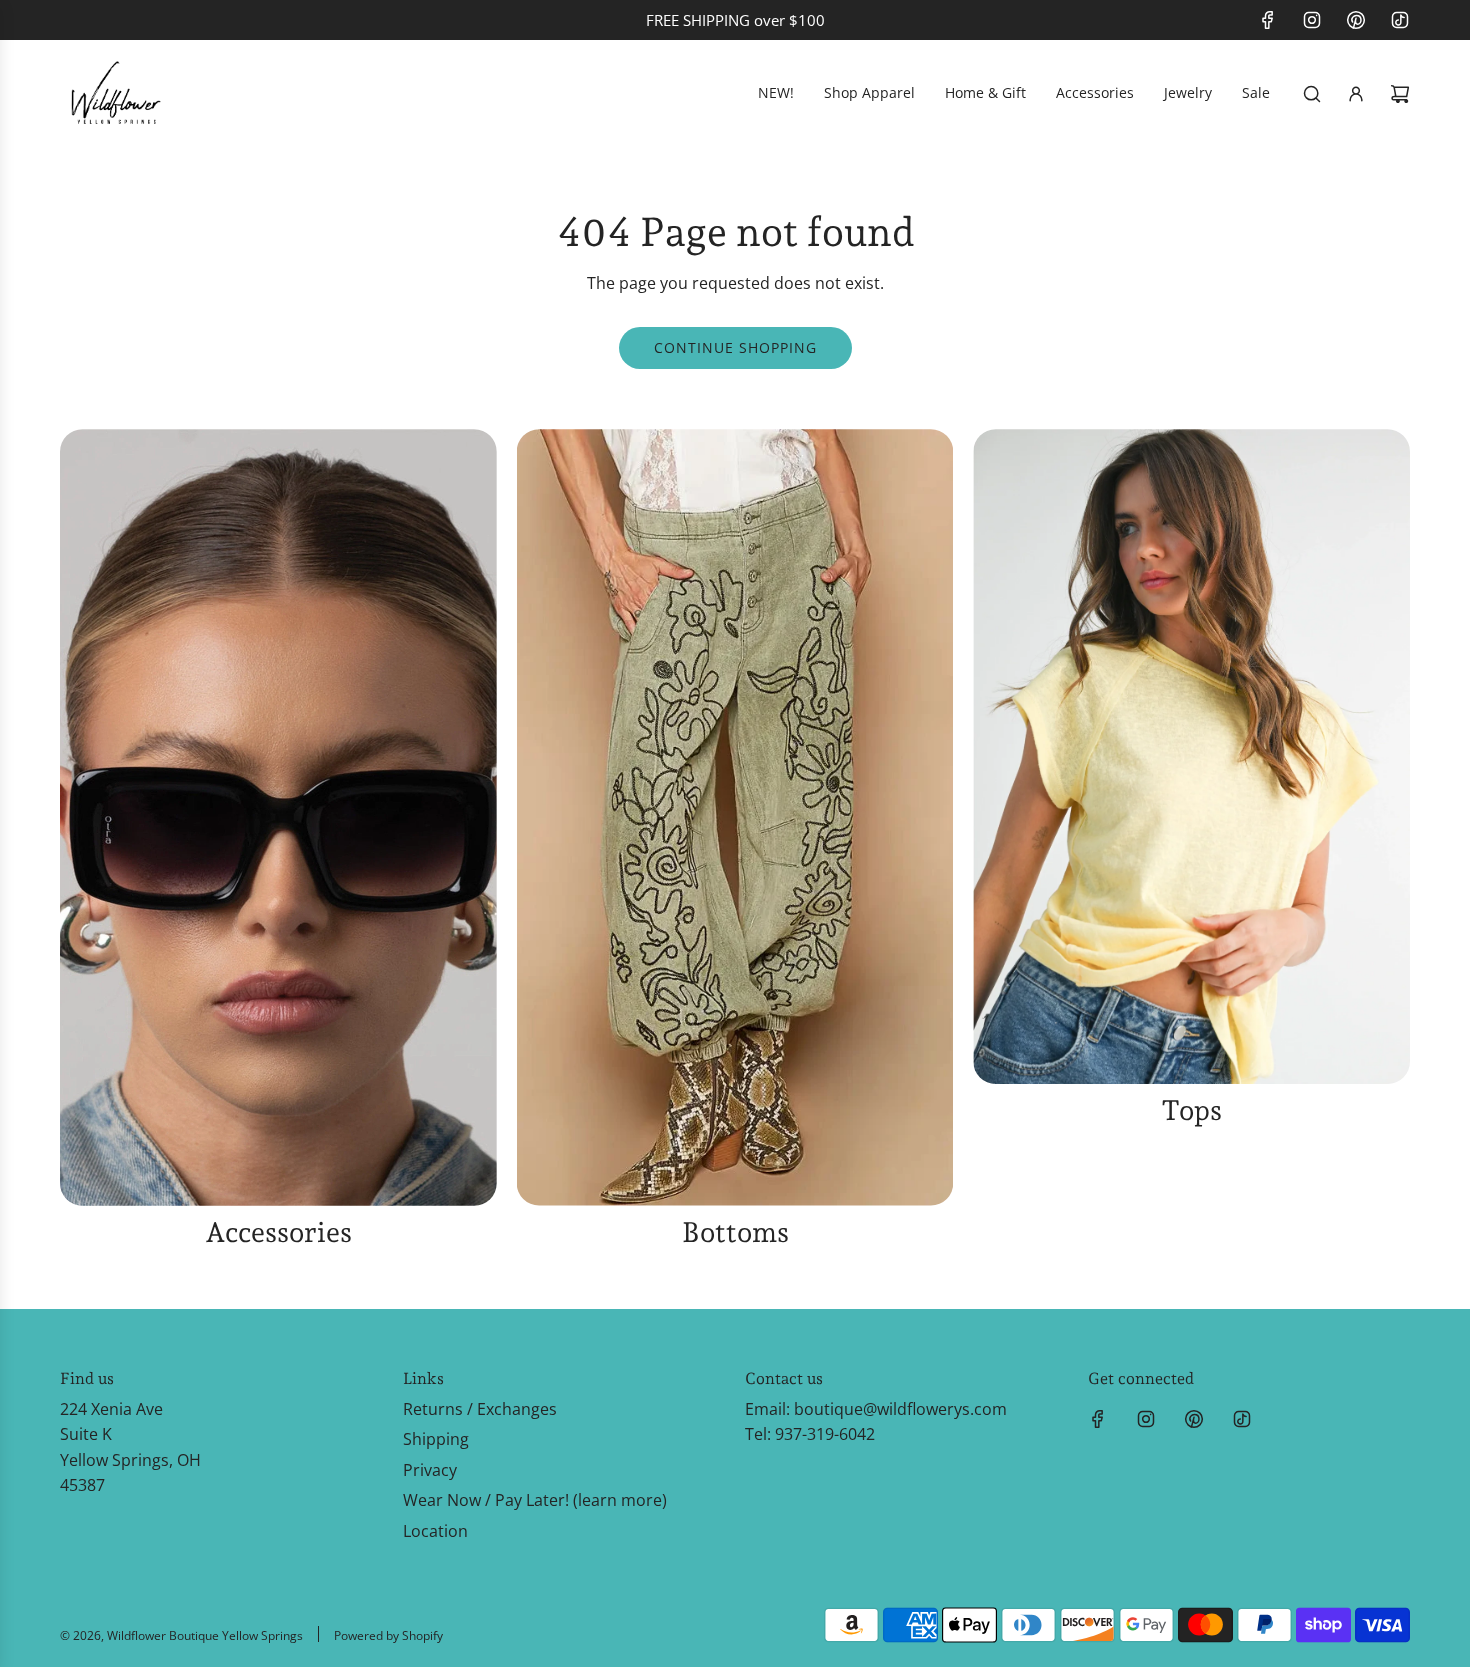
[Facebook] (1268, 20)
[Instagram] (1312, 20)
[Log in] (1356, 94)
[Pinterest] (1356, 20)
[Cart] (1400, 94)
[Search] (1312, 94)
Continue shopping (735, 347)
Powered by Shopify (388, 1635)
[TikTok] (1400, 20)
